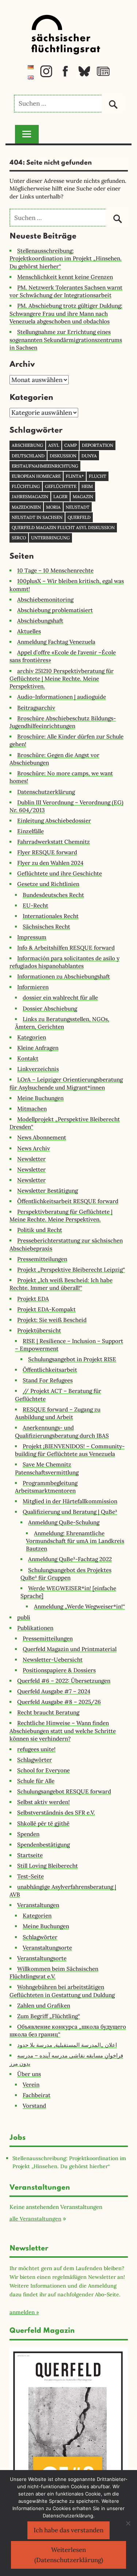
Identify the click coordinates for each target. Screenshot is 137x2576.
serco (19, 538)
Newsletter (31, 1159)
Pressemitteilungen (42, 1259)
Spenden (28, 1834)
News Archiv (34, 1148)
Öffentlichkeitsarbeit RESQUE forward (68, 1201)
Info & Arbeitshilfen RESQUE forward (66, 948)
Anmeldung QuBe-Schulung (64, 1522)
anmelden (22, 2312)
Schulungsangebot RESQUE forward (64, 1791)
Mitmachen (32, 1109)
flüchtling (26, 486)
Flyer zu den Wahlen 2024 (50, 863)
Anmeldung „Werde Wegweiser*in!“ (79, 1606)
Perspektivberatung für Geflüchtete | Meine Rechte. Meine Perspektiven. (61, 1216)
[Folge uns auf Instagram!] (46, 75)
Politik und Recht (40, 1230)
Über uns (29, 2074)
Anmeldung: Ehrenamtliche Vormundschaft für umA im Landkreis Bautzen (75, 1541)
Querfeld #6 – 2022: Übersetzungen (64, 1681)
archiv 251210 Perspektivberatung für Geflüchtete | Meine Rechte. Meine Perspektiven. (62, 679)
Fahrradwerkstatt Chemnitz (54, 842)
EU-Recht (35, 905)
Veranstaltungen (38, 1905)
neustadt (78, 507)
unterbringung (50, 538)
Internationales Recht (51, 916)
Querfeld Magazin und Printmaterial (70, 1649)
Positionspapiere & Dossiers (59, 1670)
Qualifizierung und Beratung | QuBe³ (70, 1512)
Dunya (89, 456)
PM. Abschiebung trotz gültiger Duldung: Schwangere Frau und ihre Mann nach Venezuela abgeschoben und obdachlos (66, 314)
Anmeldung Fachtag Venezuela (56, 642)
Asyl (54, 445)
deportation (98, 445)
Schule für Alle (36, 1781)
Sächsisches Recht (46, 927)
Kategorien (32, 1037)
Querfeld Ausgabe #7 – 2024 (54, 1691)
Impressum (32, 937)
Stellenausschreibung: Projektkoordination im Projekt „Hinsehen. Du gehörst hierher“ (66, 259)
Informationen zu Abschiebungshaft (64, 976)
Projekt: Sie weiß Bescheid (52, 1320)
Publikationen (35, 1628)
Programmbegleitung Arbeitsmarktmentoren (46, 1487)
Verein (31, 2085)
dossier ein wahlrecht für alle (60, 998)
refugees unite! (36, 1749)
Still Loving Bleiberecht (47, 1866)
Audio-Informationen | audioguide (62, 697)
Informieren (33, 987)
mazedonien (26, 507)
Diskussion (63, 456)
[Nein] (128, 2523)
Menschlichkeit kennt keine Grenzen (65, 277)
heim (87, 486)
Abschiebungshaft (40, 621)
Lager (60, 497)
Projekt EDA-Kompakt (46, 1309)
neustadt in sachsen (37, 517)
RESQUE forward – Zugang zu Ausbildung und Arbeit (58, 1413)
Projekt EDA (33, 1299)
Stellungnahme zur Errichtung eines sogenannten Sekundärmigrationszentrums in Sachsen (66, 340)
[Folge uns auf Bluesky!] (84, 75)
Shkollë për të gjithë (43, 1823)
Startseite (30, 1855)
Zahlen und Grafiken (44, 2006)
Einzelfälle (31, 831)
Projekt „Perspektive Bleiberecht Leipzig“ (71, 1270)
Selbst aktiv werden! (43, 1802)
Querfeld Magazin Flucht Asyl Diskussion (63, 527)
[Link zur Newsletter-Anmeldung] (103, 75)
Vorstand (34, 2106)
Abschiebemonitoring (45, 600)
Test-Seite (31, 1876)
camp (71, 445)
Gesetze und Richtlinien (48, 884)
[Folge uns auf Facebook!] (65, 75)
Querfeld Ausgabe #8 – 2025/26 (59, 1702)
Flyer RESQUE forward (47, 852)
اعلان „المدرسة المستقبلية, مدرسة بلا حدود (67, 2045)
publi (24, 1617)
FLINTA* (75, 476)
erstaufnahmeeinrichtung (45, 466)
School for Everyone (43, 1770)
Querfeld (79, 517)
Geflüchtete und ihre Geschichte (60, 873)
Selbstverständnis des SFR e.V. (56, 1813)
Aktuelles (29, 631)
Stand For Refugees (48, 1380)
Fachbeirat (37, 2095)
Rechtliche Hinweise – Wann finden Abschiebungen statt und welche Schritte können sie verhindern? (63, 1731)
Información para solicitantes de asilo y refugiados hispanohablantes (64, 962)
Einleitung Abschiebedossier (54, 821)
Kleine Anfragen (38, 1048)
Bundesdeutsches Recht (53, 895)
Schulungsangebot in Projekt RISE (72, 1359)
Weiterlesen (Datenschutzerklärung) (69, 2555)
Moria (53, 507)
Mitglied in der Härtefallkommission (70, 1501)
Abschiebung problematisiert (55, 610)
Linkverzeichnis (38, 1069)
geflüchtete (61, 486)
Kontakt (28, 1058)
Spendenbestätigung (43, 1845)
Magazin (83, 497)
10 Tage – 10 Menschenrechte (55, 570)
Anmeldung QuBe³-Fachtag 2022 (70, 1559)
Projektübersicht (39, 1330)
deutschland (28, 456)
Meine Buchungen (40, 1098)
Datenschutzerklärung (46, 792)
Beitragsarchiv (36, 708)
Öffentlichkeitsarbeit (50, 1370)
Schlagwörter (35, 1760)
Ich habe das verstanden (68, 2530)
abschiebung (27, 445)
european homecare (36, 476)
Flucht (98, 476)
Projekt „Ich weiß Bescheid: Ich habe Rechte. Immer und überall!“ (61, 1284)
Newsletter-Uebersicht (53, 1660)
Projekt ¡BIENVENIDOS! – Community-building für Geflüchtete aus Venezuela (70, 1450)
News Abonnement (42, 1137)
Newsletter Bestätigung (47, 1191)
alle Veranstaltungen (35, 2219)
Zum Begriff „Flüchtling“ (49, 2016)
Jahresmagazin (30, 497)
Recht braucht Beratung (48, 1712)
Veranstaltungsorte (47, 1948)
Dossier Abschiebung (50, 1009)
